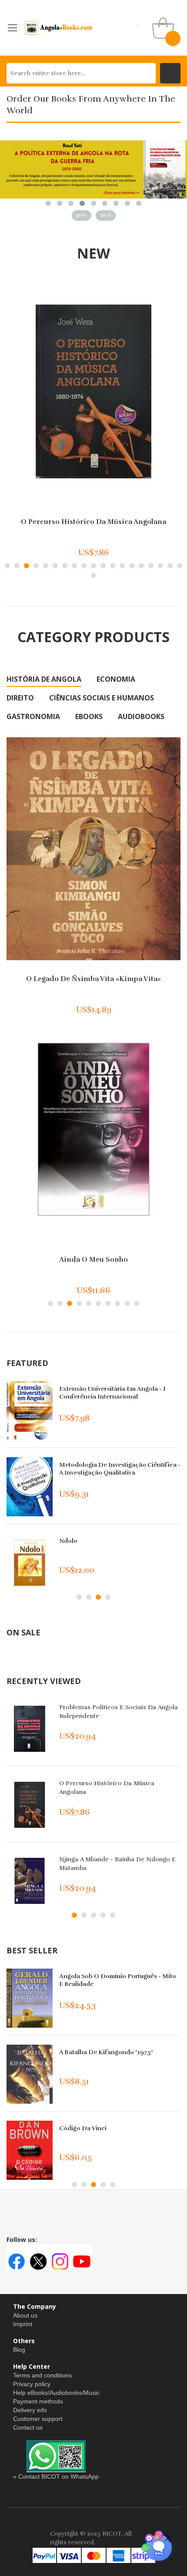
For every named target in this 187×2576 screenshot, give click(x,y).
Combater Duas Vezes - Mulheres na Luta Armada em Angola (94, 983)
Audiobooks (141, 716)
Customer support (38, 2419)
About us (25, 2315)
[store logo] (59, 28)
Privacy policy (32, 2384)
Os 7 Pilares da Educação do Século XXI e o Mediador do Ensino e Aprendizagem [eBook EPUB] (118, 1397)
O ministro (94, 522)
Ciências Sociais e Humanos (102, 698)
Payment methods (38, 2401)
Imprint (23, 2324)
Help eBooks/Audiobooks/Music (56, 2393)
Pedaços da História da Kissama (93, 1260)
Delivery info (30, 2410)
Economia (116, 679)
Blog (19, 2350)
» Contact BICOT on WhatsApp (56, 2477)
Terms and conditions (42, 2375)
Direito (20, 698)
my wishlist (138, 22)
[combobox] (81, 73)
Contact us (28, 2427)
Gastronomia (33, 716)
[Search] (170, 73)
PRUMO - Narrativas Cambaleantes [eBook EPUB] (110, 1469)
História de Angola (44, 679)
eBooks (89, 716)
